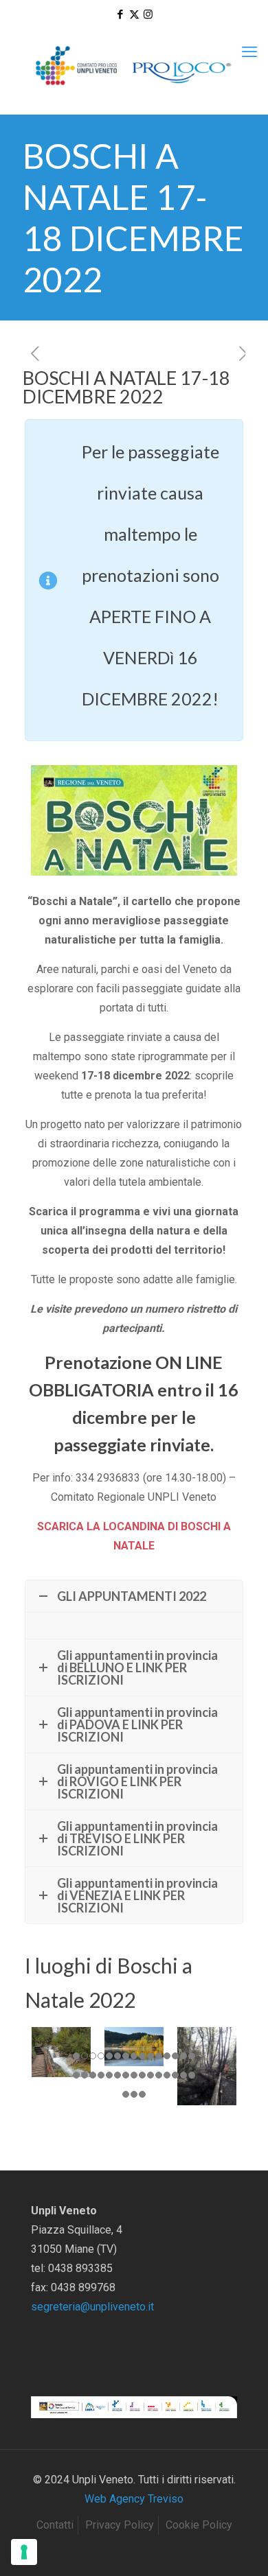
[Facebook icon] (121, 14)
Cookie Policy (199, 2525)
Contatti (55, 2525)
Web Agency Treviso (134, 2499)
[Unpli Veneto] (134, 66)
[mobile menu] (249, 52)
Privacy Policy (120, 2525)
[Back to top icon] (240, 2548)
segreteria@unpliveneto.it (92, 2307)
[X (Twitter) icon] (134, 14)
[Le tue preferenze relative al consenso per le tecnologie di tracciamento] (24, 2552)
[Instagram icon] (148, 14)
